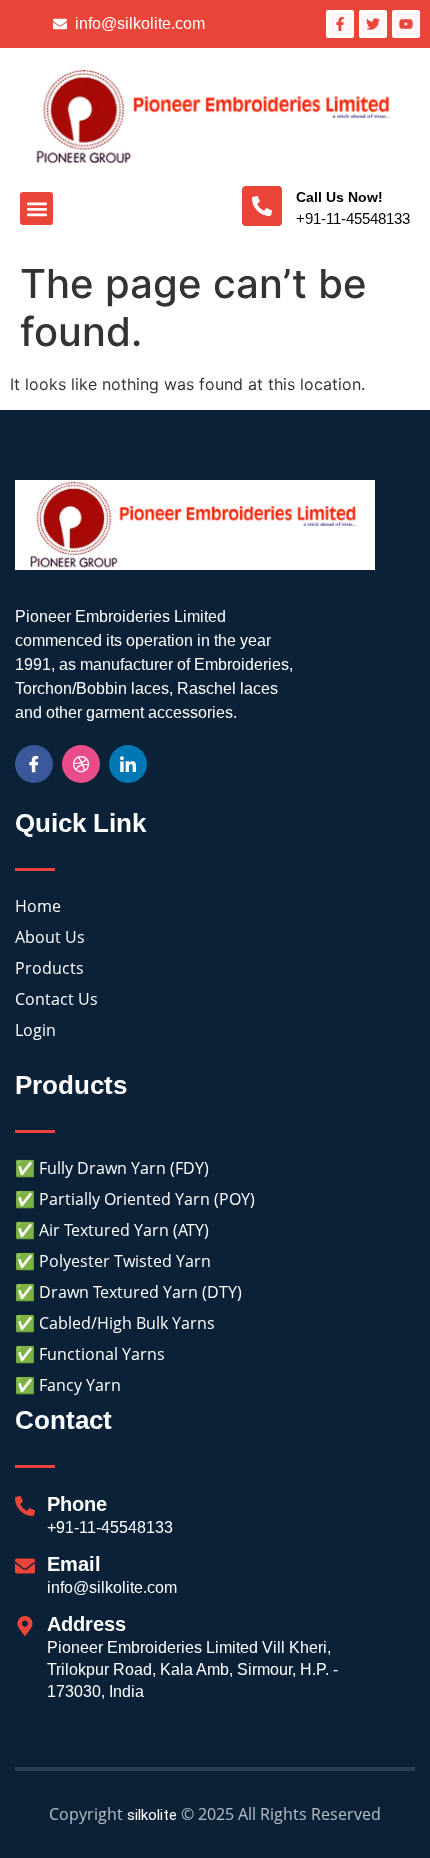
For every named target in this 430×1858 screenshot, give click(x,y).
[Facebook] (34, 764)
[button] (36, 208)
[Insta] (81, 764)
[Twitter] (128, 764)
